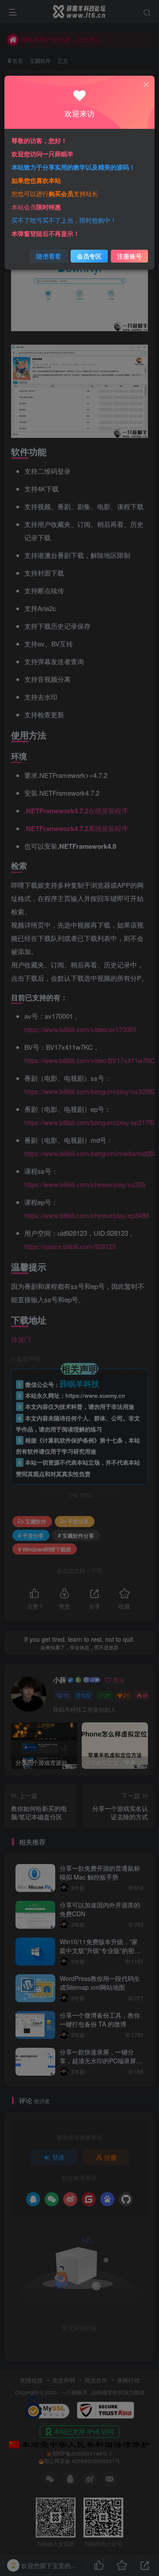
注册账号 (129, 256)
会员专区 (89, 256)
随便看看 (49, 256)
